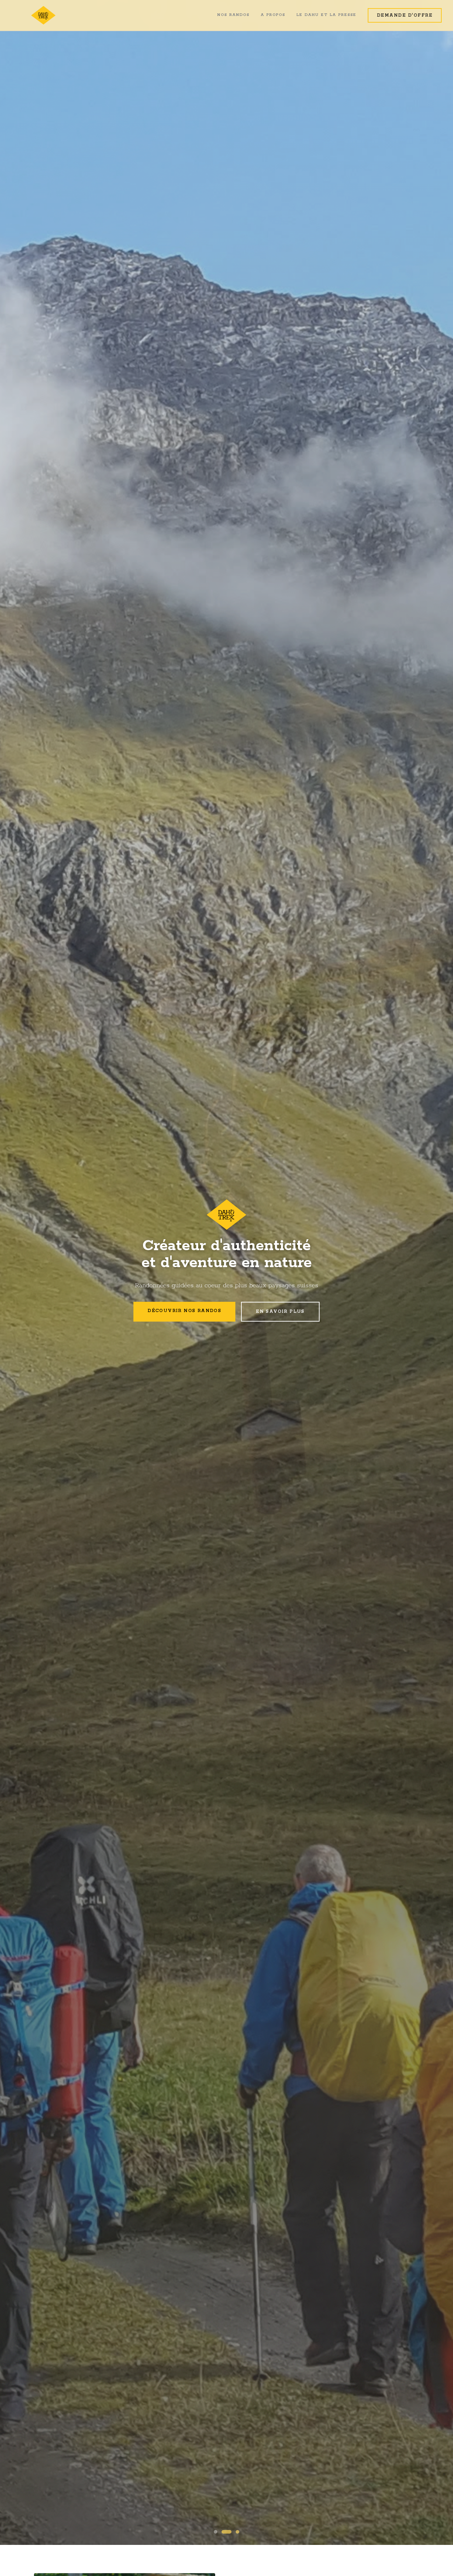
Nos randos (233, 15)
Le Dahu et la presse (326, 15)
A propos (273, 15)
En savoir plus (280, 1312)
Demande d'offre (405, 15)
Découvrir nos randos (184, 1311)
